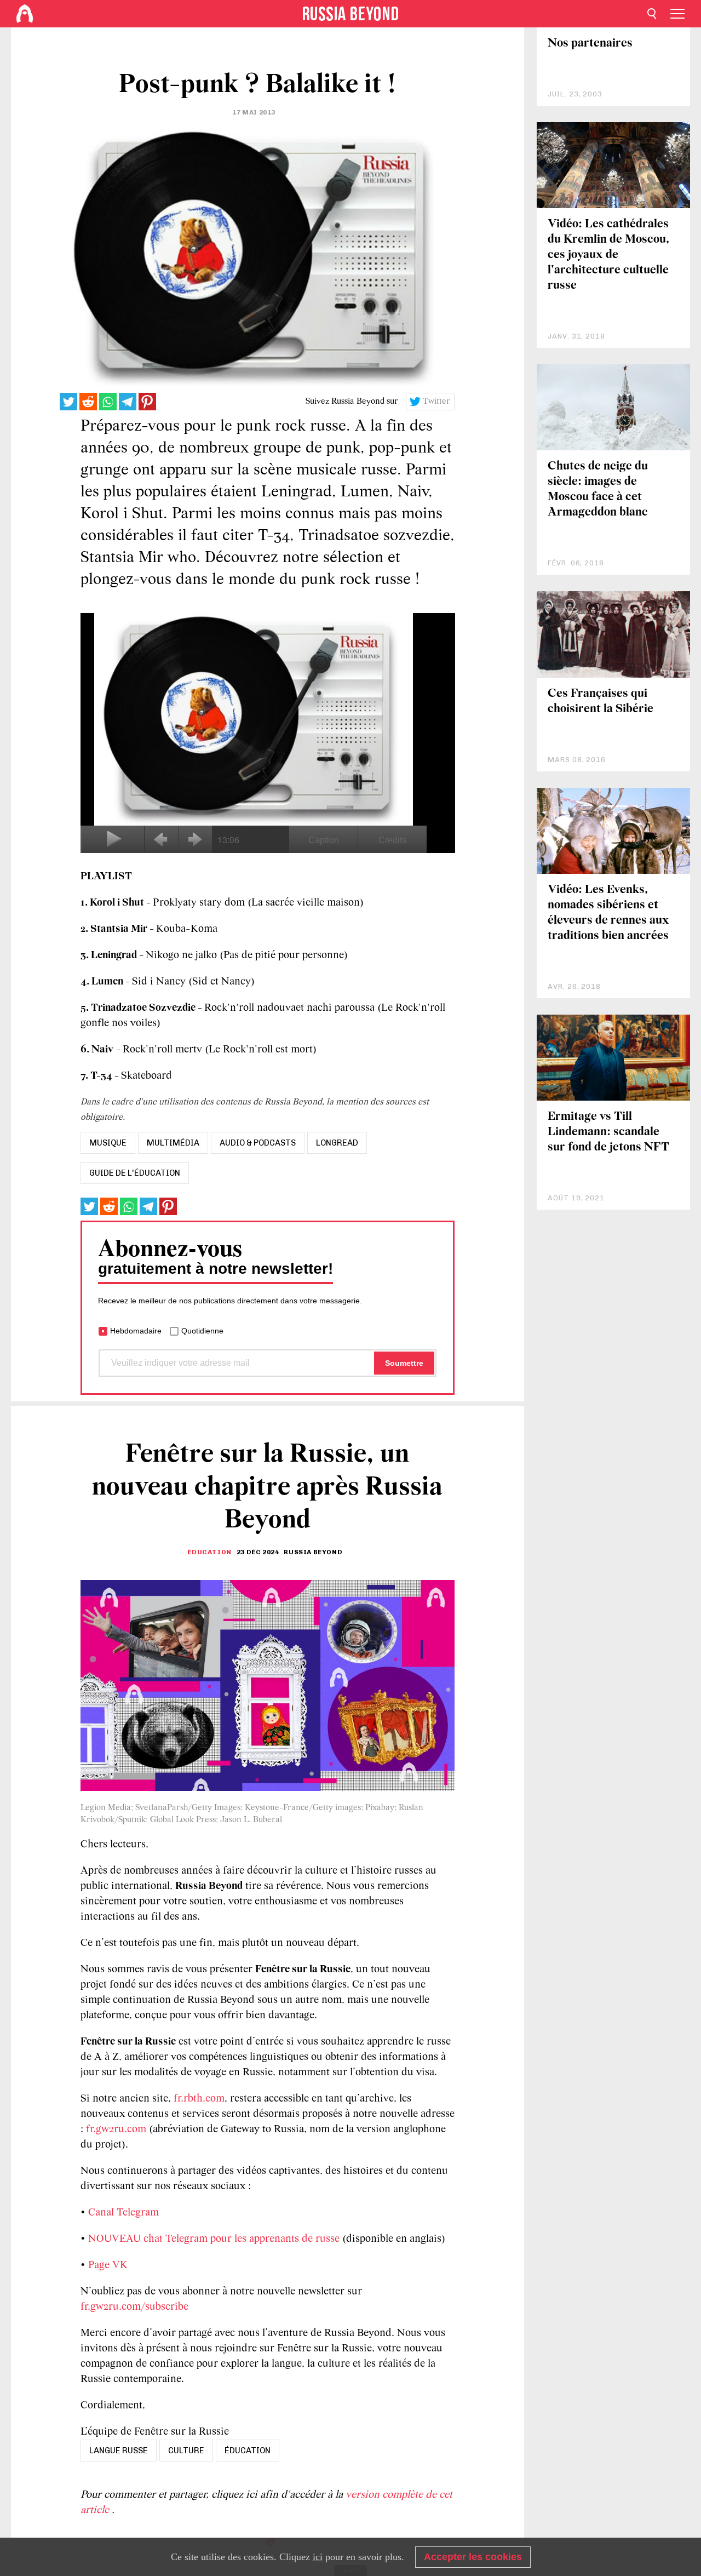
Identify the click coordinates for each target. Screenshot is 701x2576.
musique (108, 1143)
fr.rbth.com (199, 2099)
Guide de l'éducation (135, 1173)
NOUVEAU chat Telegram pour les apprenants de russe (214, 2239)
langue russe (119, 2451)
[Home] (25, 14)
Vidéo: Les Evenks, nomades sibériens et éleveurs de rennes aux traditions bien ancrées (608, 913)
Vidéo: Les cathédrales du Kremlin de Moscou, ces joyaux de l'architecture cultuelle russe (608, 255)
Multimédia (173, 1143)
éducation (248, 2451)
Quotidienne (202, 1331)
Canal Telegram (123, 2213)
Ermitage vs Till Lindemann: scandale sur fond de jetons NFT (608, 1132)
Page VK (108, 2265)
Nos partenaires (590, 44)
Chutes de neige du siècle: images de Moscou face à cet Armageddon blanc (598, 490)
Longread (337, 1143)
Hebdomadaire (136, 1331)
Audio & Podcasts (258, 1143)
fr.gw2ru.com (116, 2130)
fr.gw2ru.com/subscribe (134, 2307)
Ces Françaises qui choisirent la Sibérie (601, 702)
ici (318, 2557)
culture (186, 2451)
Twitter (436, 402)
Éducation (209, 1552)
